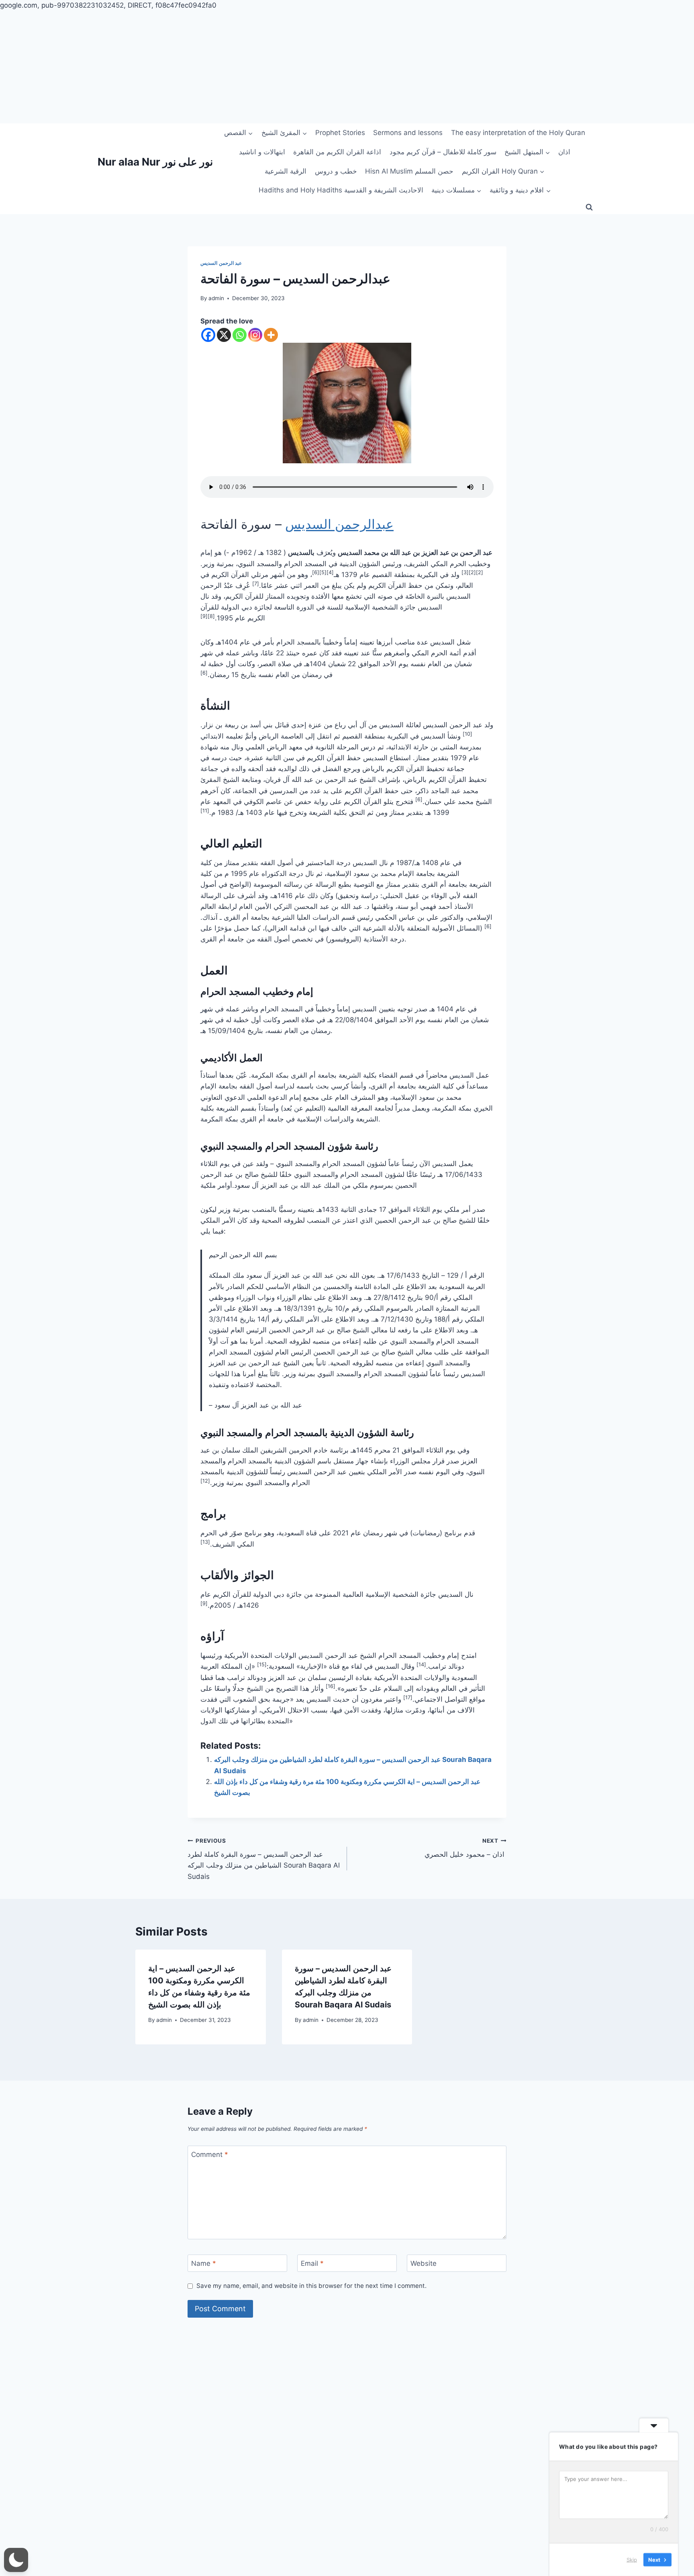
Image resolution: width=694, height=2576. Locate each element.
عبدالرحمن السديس (339, 524)
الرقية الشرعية (286, 171)
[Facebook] (208, 335)
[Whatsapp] (240, 335)
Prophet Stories (340, 133)
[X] (224, 335)
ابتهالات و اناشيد (262, 152)
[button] (16, 2560)
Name (204, 2263)
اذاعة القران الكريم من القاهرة (337, 152)
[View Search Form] (589, 207)
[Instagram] (255, 335)
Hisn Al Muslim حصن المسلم (409, 171)
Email (312, 2263)
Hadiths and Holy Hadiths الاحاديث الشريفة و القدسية (341, 190)
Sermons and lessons (408, 133)
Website (424, 2263)
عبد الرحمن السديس (221, 263)
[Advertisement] (241, 67)
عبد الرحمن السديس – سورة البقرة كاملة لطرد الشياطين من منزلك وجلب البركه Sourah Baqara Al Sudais (264, 1859)
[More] (271, 335)
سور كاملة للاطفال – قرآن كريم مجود (443, 152)
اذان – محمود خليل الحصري (464, 1848)
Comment (210, 2155)
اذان (564, 152)
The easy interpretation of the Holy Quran (518, 133)
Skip (632, 2560)
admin (216, 298)
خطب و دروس (336, 171)
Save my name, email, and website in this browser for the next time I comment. (311, 2286)
